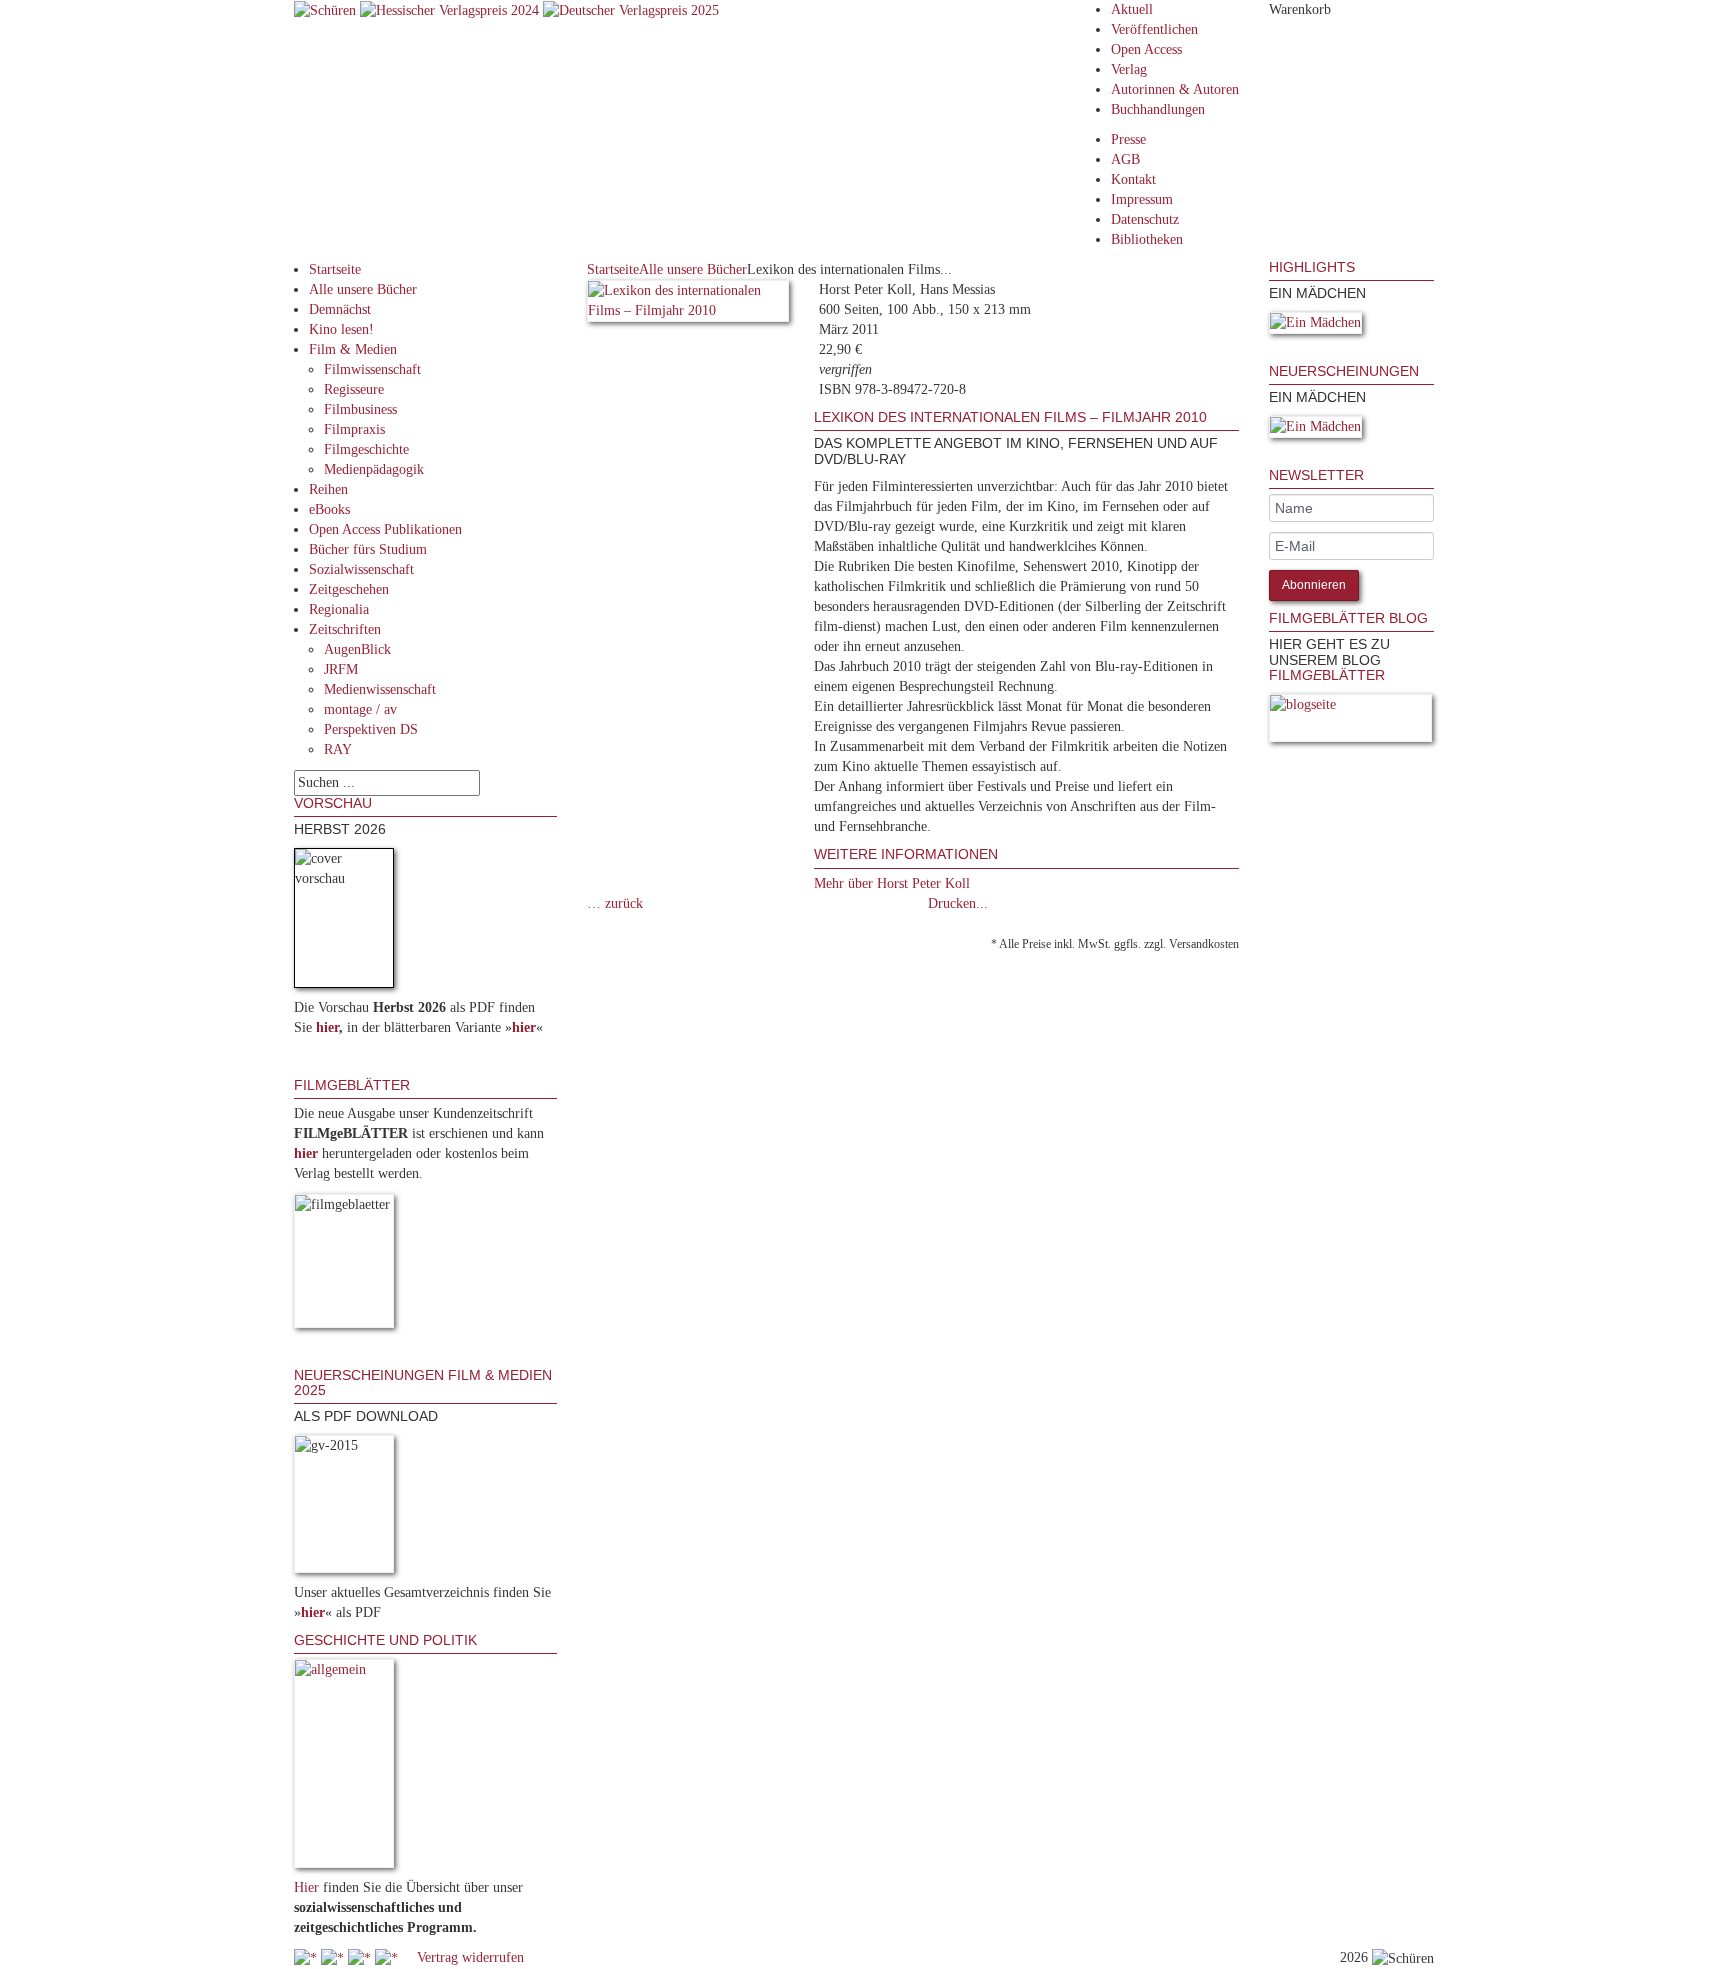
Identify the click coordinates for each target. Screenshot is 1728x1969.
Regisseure (354, 389)
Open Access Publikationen (385, 529)
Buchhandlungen (1158, 109)
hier (327, 1027)
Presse (1128, 139)
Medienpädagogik (374, 469)
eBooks (329, 509)
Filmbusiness (360, 409)
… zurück (615, 903)
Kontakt (1133, 179)
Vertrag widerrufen (470, 1957)
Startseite (335, 269)
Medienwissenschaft (380, 689)
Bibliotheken (1147, 239)
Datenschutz (1145, 219)
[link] (1271, 353)
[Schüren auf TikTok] (361, 1957)
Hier (306, 1887)
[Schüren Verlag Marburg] (327, 9)
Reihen (328, 489)
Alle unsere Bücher (363, 289)
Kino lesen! (341, 329)
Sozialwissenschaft (361, 569)
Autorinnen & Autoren (1175, 89)
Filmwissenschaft (372, 369)
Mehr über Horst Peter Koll (892, 883)
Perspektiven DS (371, 729)
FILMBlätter (1327, 675)
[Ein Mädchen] (1315, 326)
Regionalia (339, 609)
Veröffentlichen (1154, 29)
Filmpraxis (354, 429)
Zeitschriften (345, 629)
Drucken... (958, 903)
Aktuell (1132, 9)
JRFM (341, 669)
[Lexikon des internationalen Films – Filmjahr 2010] (688, 304)
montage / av (360, 709)
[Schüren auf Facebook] (307, 1957)
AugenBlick (357, 649)
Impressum (1142, 199)
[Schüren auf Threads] (334, 1957)
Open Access (1146, 49)
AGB (1125, 159)
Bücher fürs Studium (368, 549)
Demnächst (340, 309)
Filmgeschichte (366, 449)
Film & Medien (353, 349)
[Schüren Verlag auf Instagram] (388, 1957)
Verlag (1129, 69)
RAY (338, 749)
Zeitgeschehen (349, 589)
